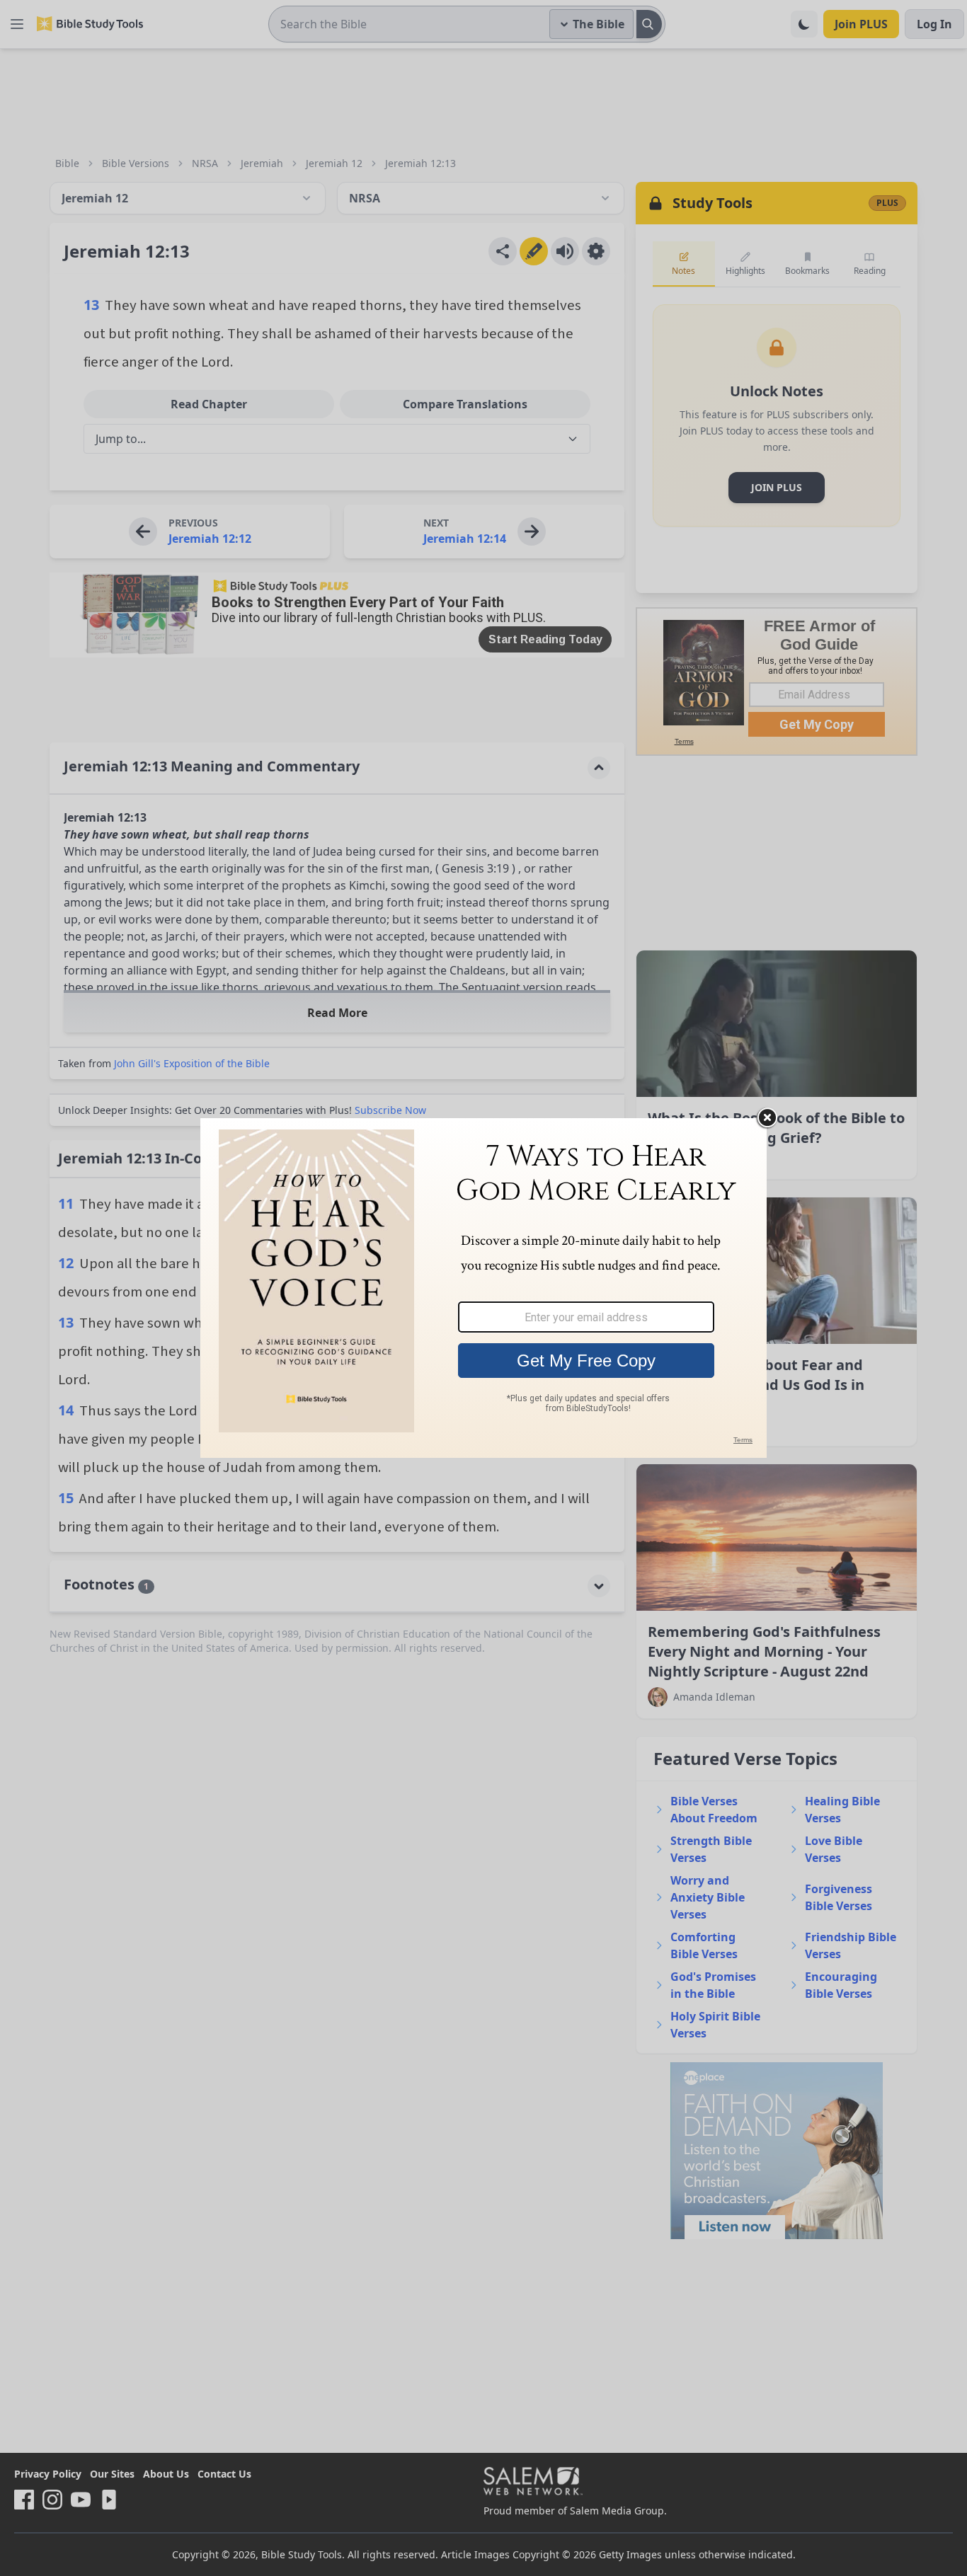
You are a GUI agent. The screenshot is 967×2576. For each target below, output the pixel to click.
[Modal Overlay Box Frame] (483, 1288)
